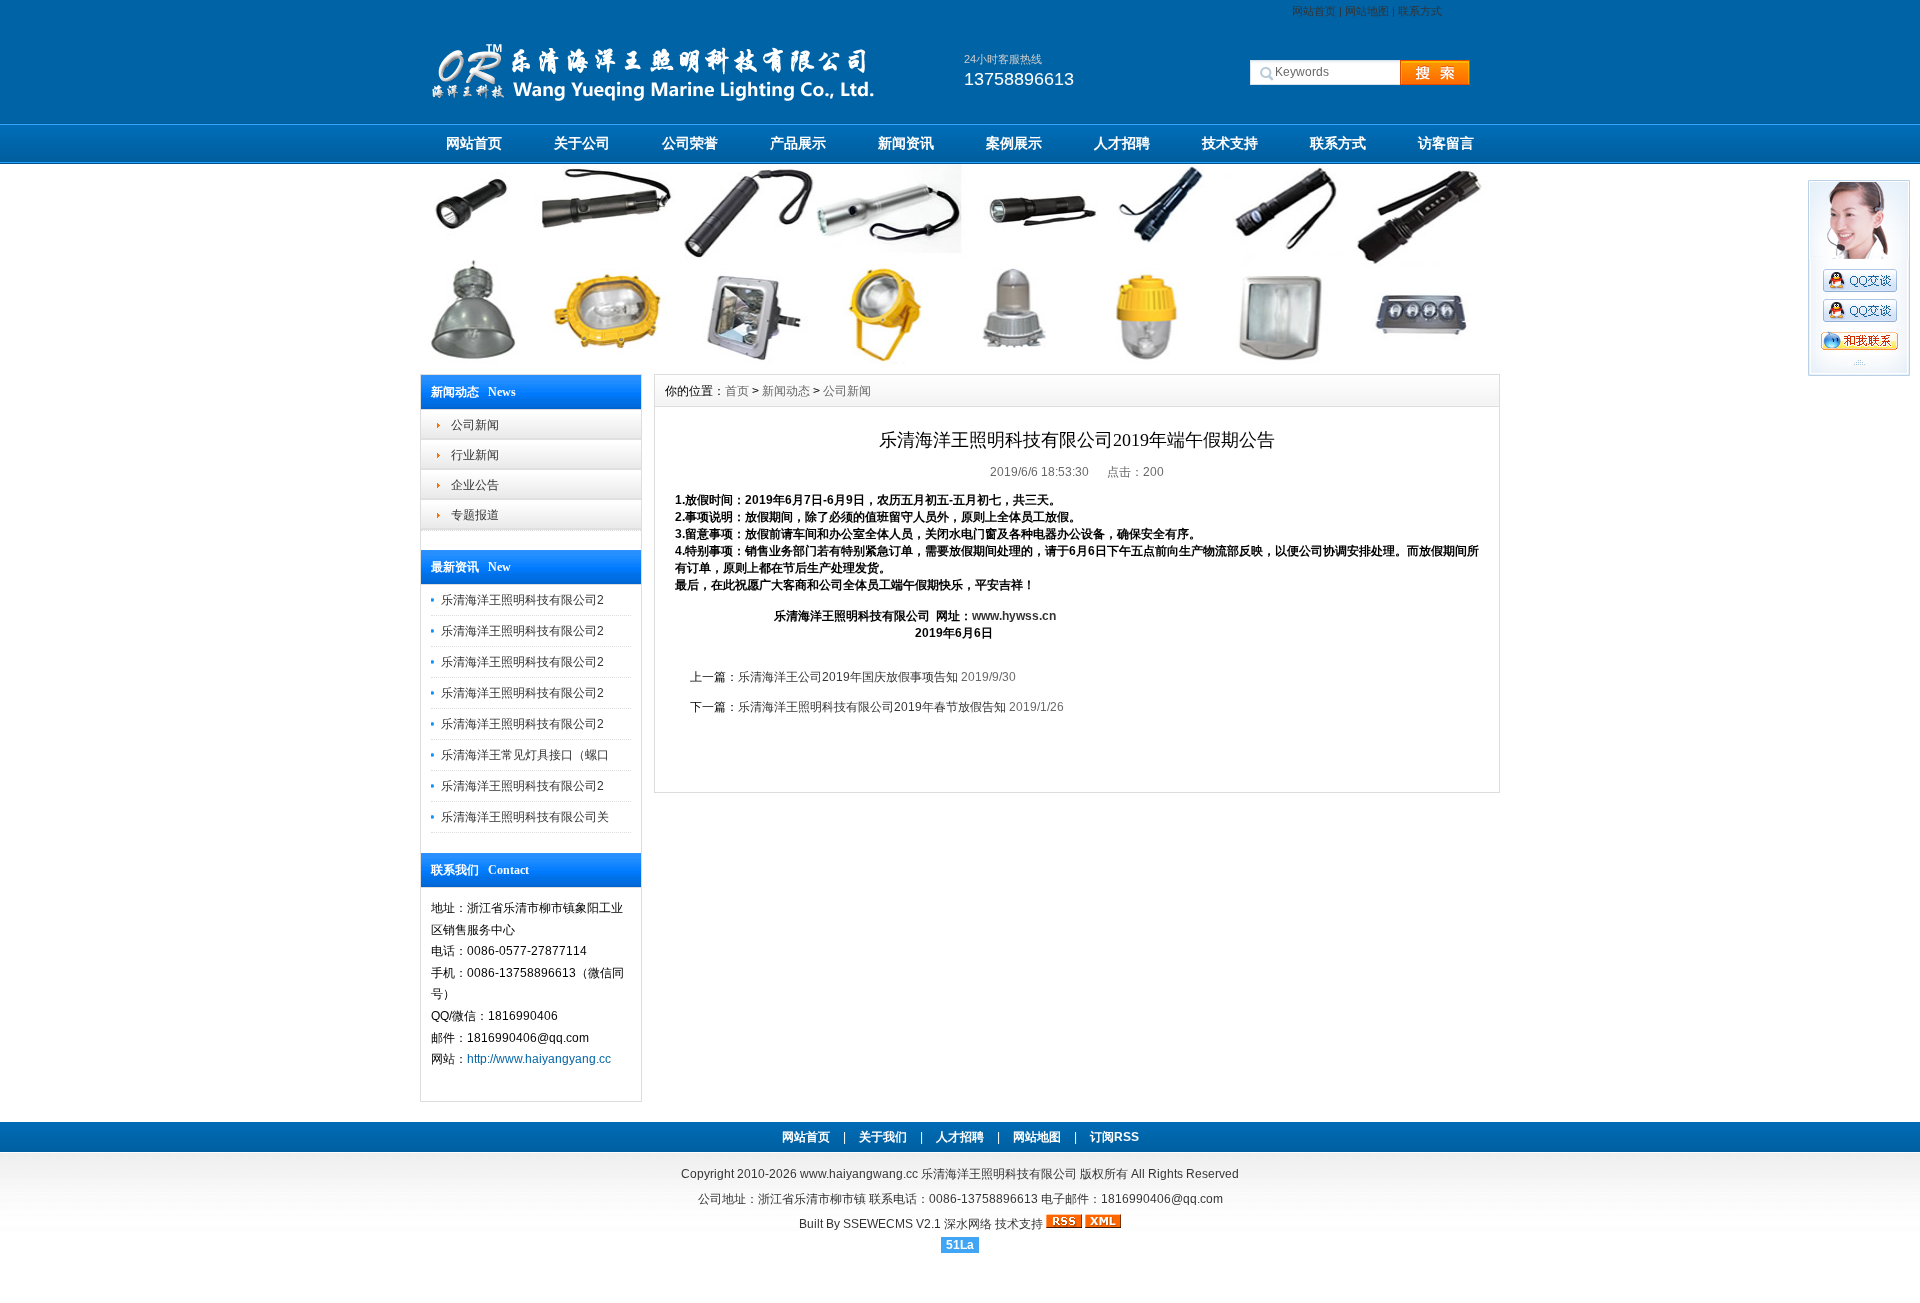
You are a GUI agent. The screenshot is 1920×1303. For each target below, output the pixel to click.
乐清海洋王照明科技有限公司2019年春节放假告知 (872, 707)
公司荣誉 (690, 143)
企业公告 (475, 485)
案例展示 (1014, 143)
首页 (737, 391)
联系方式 (1420, 11)
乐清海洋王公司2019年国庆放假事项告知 (848, 677)
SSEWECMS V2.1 (892, 1224)
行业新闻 (475, 455)
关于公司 (582, 143)
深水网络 (968, 1224)
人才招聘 (1122, 143)
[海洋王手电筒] (960, 359)
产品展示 (798, 143)
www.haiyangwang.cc (859, 1174)
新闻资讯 (906, 143)
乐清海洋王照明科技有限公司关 (525, 817)
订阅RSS (1114, 1137)
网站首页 (1314, 11)
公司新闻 (475, 425)
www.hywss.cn (1014, 616)
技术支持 (1230, 143)
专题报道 (475, 515)
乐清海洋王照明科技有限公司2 (522, 600)
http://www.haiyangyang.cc (539, 1059)
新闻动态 (786, 391)
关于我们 (883, 1137)
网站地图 (1367, 11)
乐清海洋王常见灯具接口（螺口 (525, 755)
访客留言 (1446, 143)
